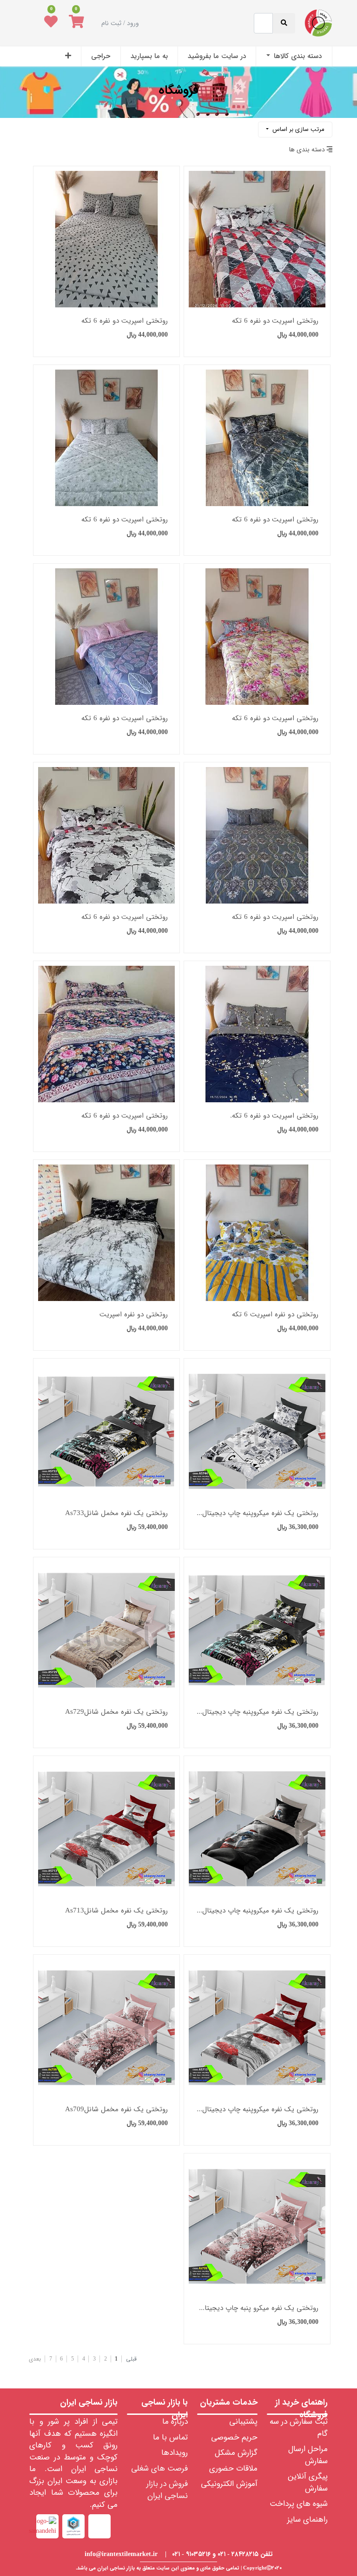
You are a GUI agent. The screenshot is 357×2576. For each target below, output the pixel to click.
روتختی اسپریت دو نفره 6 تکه (275, 321)
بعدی (35, 2359)
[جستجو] (33, 126)
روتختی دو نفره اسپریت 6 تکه (275, 1315)
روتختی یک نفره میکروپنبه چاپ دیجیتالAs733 (257, 1712)
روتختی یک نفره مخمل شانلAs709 (116, 2110)
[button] (68, 56)
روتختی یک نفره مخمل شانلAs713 (116, 1911)
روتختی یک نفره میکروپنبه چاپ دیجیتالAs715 (257, 1911)
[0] (76, 23)
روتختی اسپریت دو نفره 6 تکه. (274, 1116)
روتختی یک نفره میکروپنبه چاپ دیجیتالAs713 (257, 2110)
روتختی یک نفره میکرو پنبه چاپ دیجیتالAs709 (257, 2308)
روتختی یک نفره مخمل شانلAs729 (116, 1712)
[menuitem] (294, 56)
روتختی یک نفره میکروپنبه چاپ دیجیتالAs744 (257, 1513)
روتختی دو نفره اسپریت (134, 1315)
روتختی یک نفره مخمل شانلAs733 (116, 1513)
